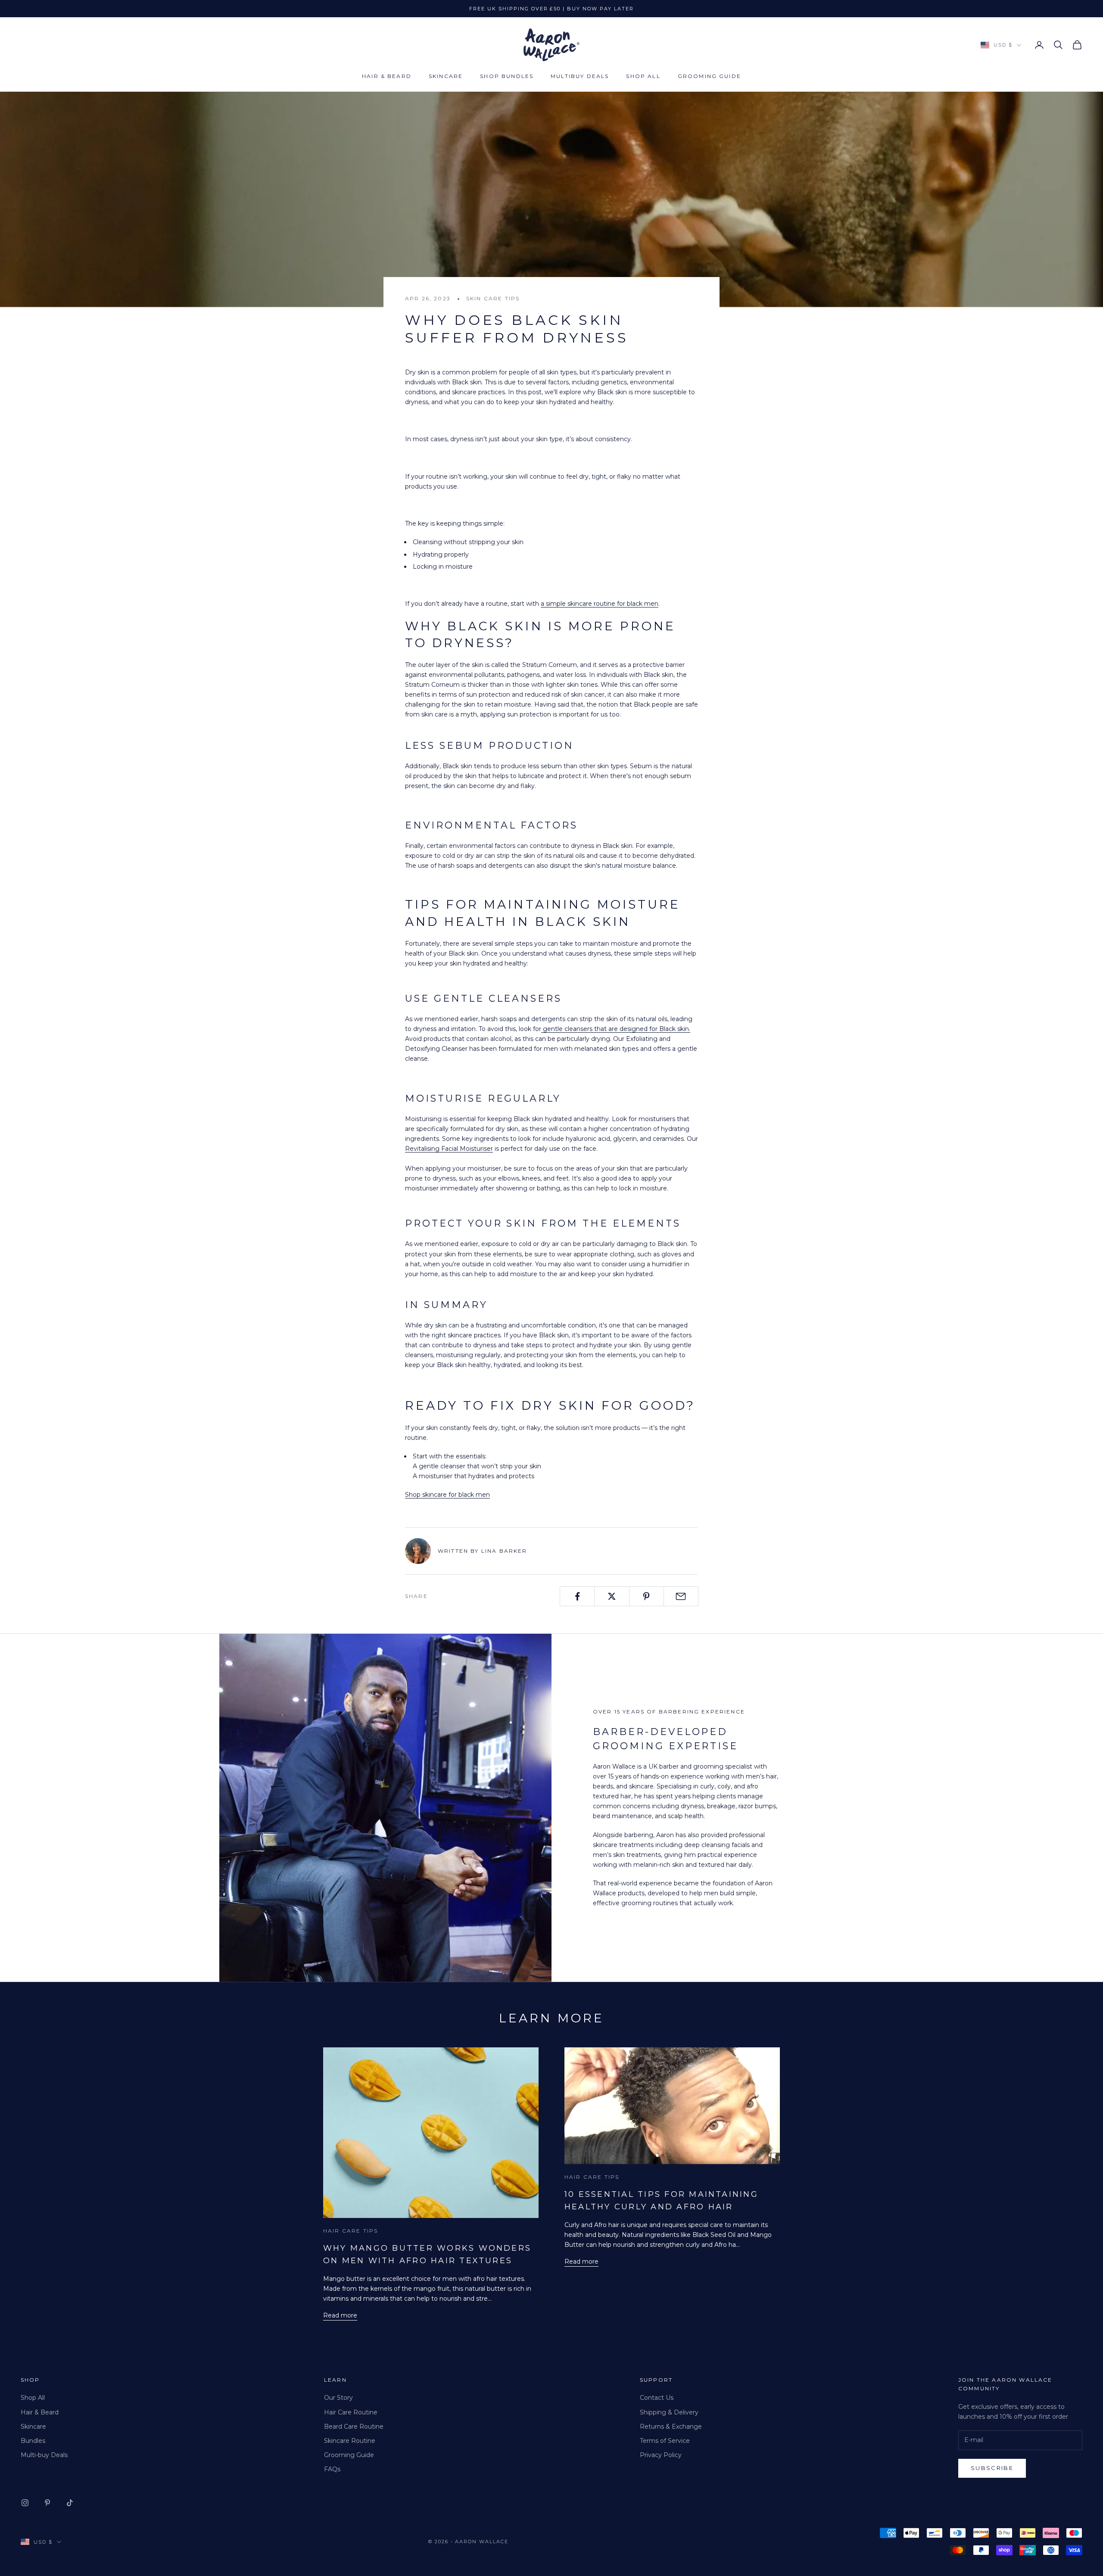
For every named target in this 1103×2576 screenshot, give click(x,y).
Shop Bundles (507, 76)
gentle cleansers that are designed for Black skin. (616, 1029)
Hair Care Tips (351, 2231)
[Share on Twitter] (612, 1596)
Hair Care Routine (351, 2412)
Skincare (446, 76)
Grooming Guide (709, 76)
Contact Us (657, 2398)
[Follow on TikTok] (70, 2503)
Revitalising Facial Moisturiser (449, 1149)
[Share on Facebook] (577, 1596)
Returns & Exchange (671, 2426)
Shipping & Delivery (669, 2412)
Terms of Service (665, 2441)
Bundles (33, 2441)
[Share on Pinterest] (647, 1596)
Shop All (643, 76)
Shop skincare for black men (447, 1495)
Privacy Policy (661, 2455)
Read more (340, 2315)
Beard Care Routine (354, 2426)
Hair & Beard (387, 76)
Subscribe (992, 2468)
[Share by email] (681, 1596)
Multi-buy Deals (44, 2455)
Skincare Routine (350, 2441)
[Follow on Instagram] (25, 2503)
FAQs (332, 2469)
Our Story (338, 2398)
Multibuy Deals (580, 76)
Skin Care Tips (493, 298)
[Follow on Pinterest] (47, 2503)
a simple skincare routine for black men (600, 604)
